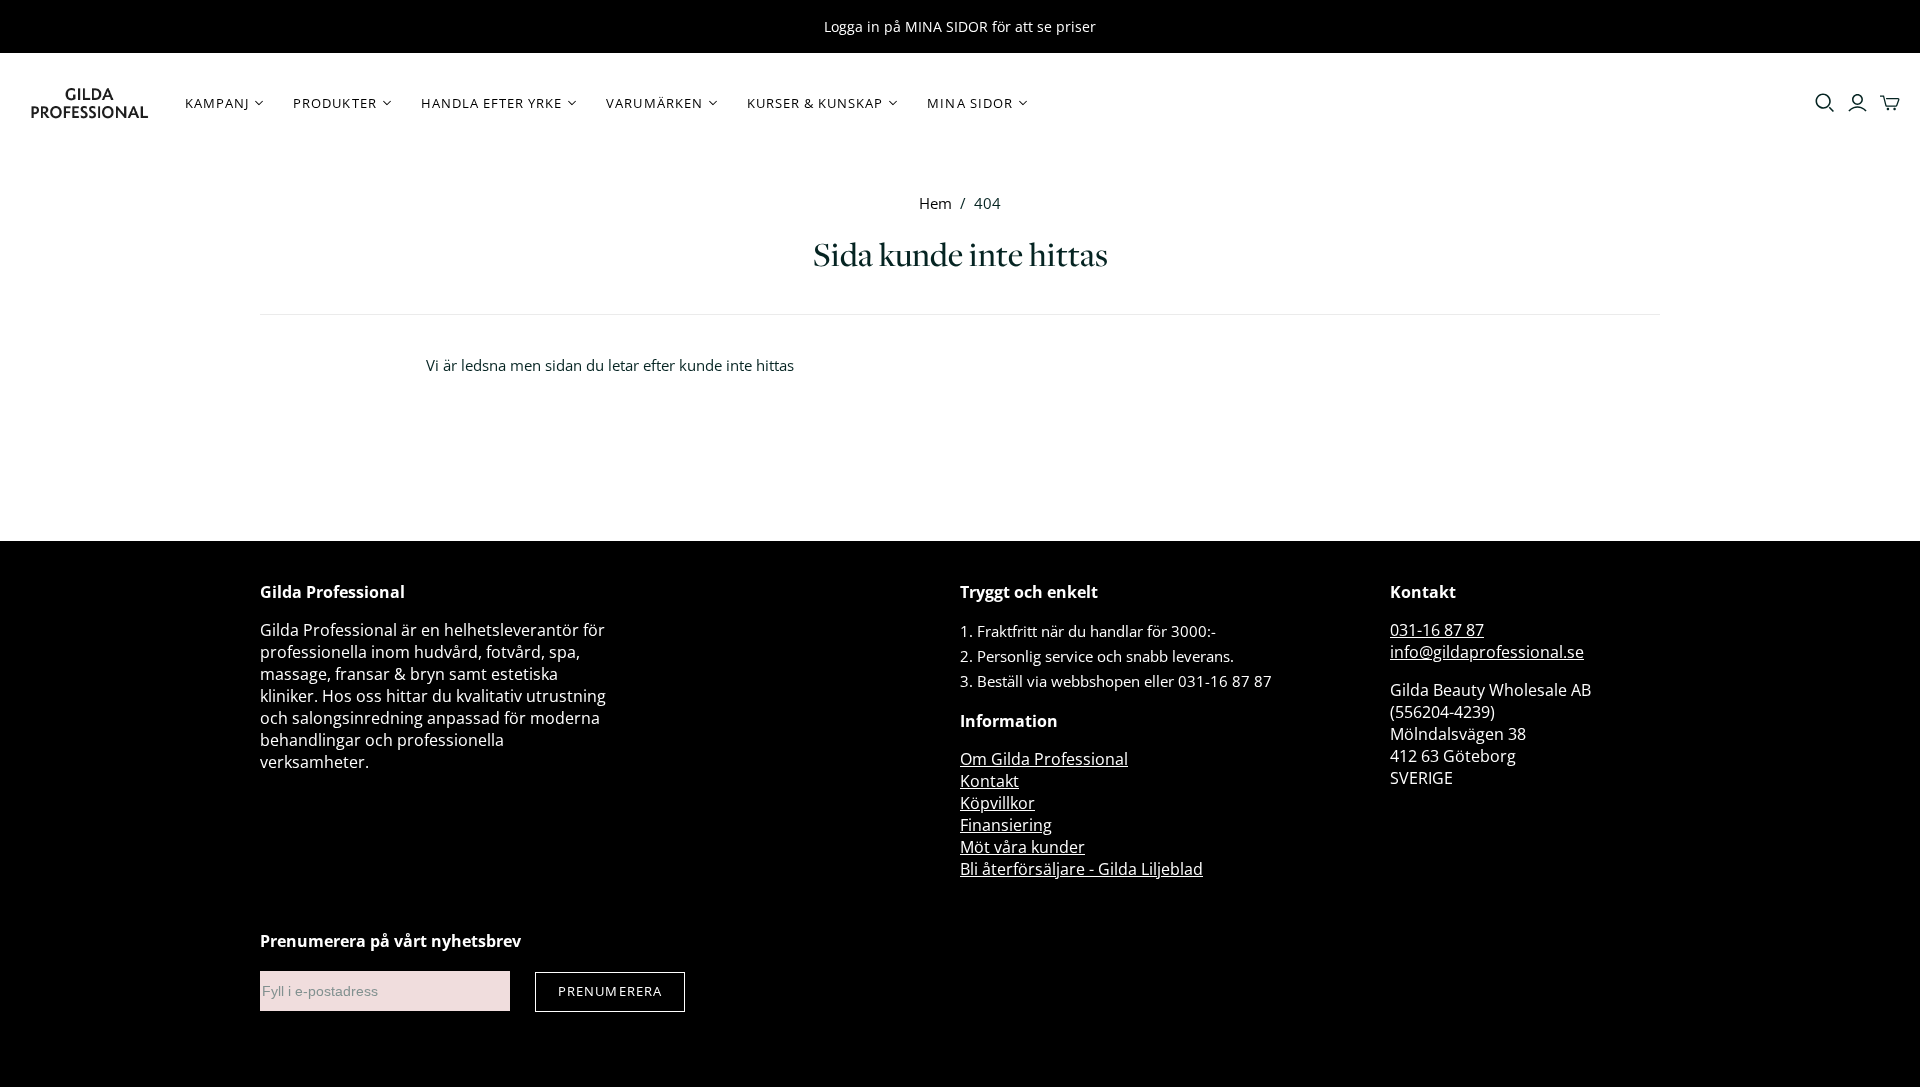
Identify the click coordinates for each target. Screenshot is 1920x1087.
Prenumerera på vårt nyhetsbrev (390, 941)
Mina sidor (969, 103)
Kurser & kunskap (815, 103)
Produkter (334, 103)
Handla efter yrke (492, 103)
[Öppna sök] (1825, 103)
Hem (935, 203)
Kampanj (217, 103)
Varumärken (654, 103)
